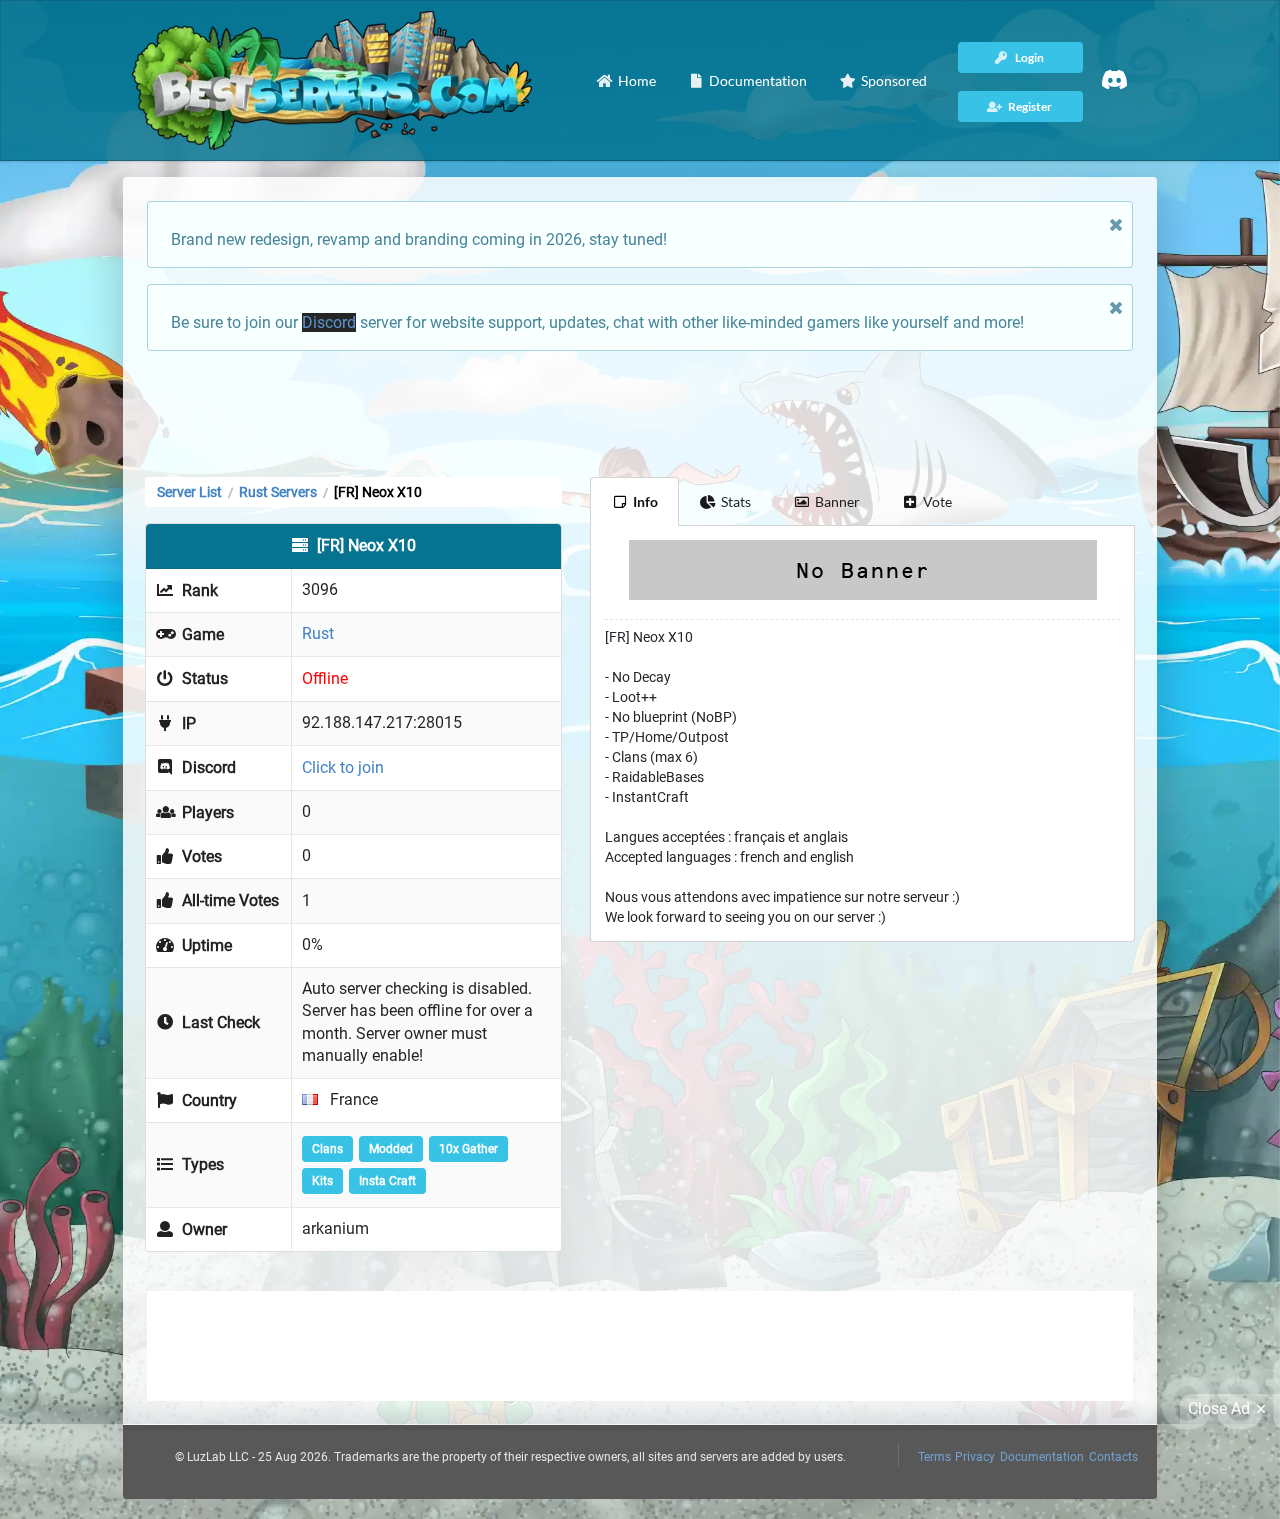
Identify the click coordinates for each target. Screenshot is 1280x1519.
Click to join (343, 767)
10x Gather (468, 1149)
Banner (837, 501)
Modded (391, 1149)
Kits (322, 1181)
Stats (736, 501)
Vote (937, 501)
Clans (327, 1149)
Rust (318, 633)
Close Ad (1219, 1408)
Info (645, 501)
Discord (329, 322)
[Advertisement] (640, 412)
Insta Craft (387, 1181)
